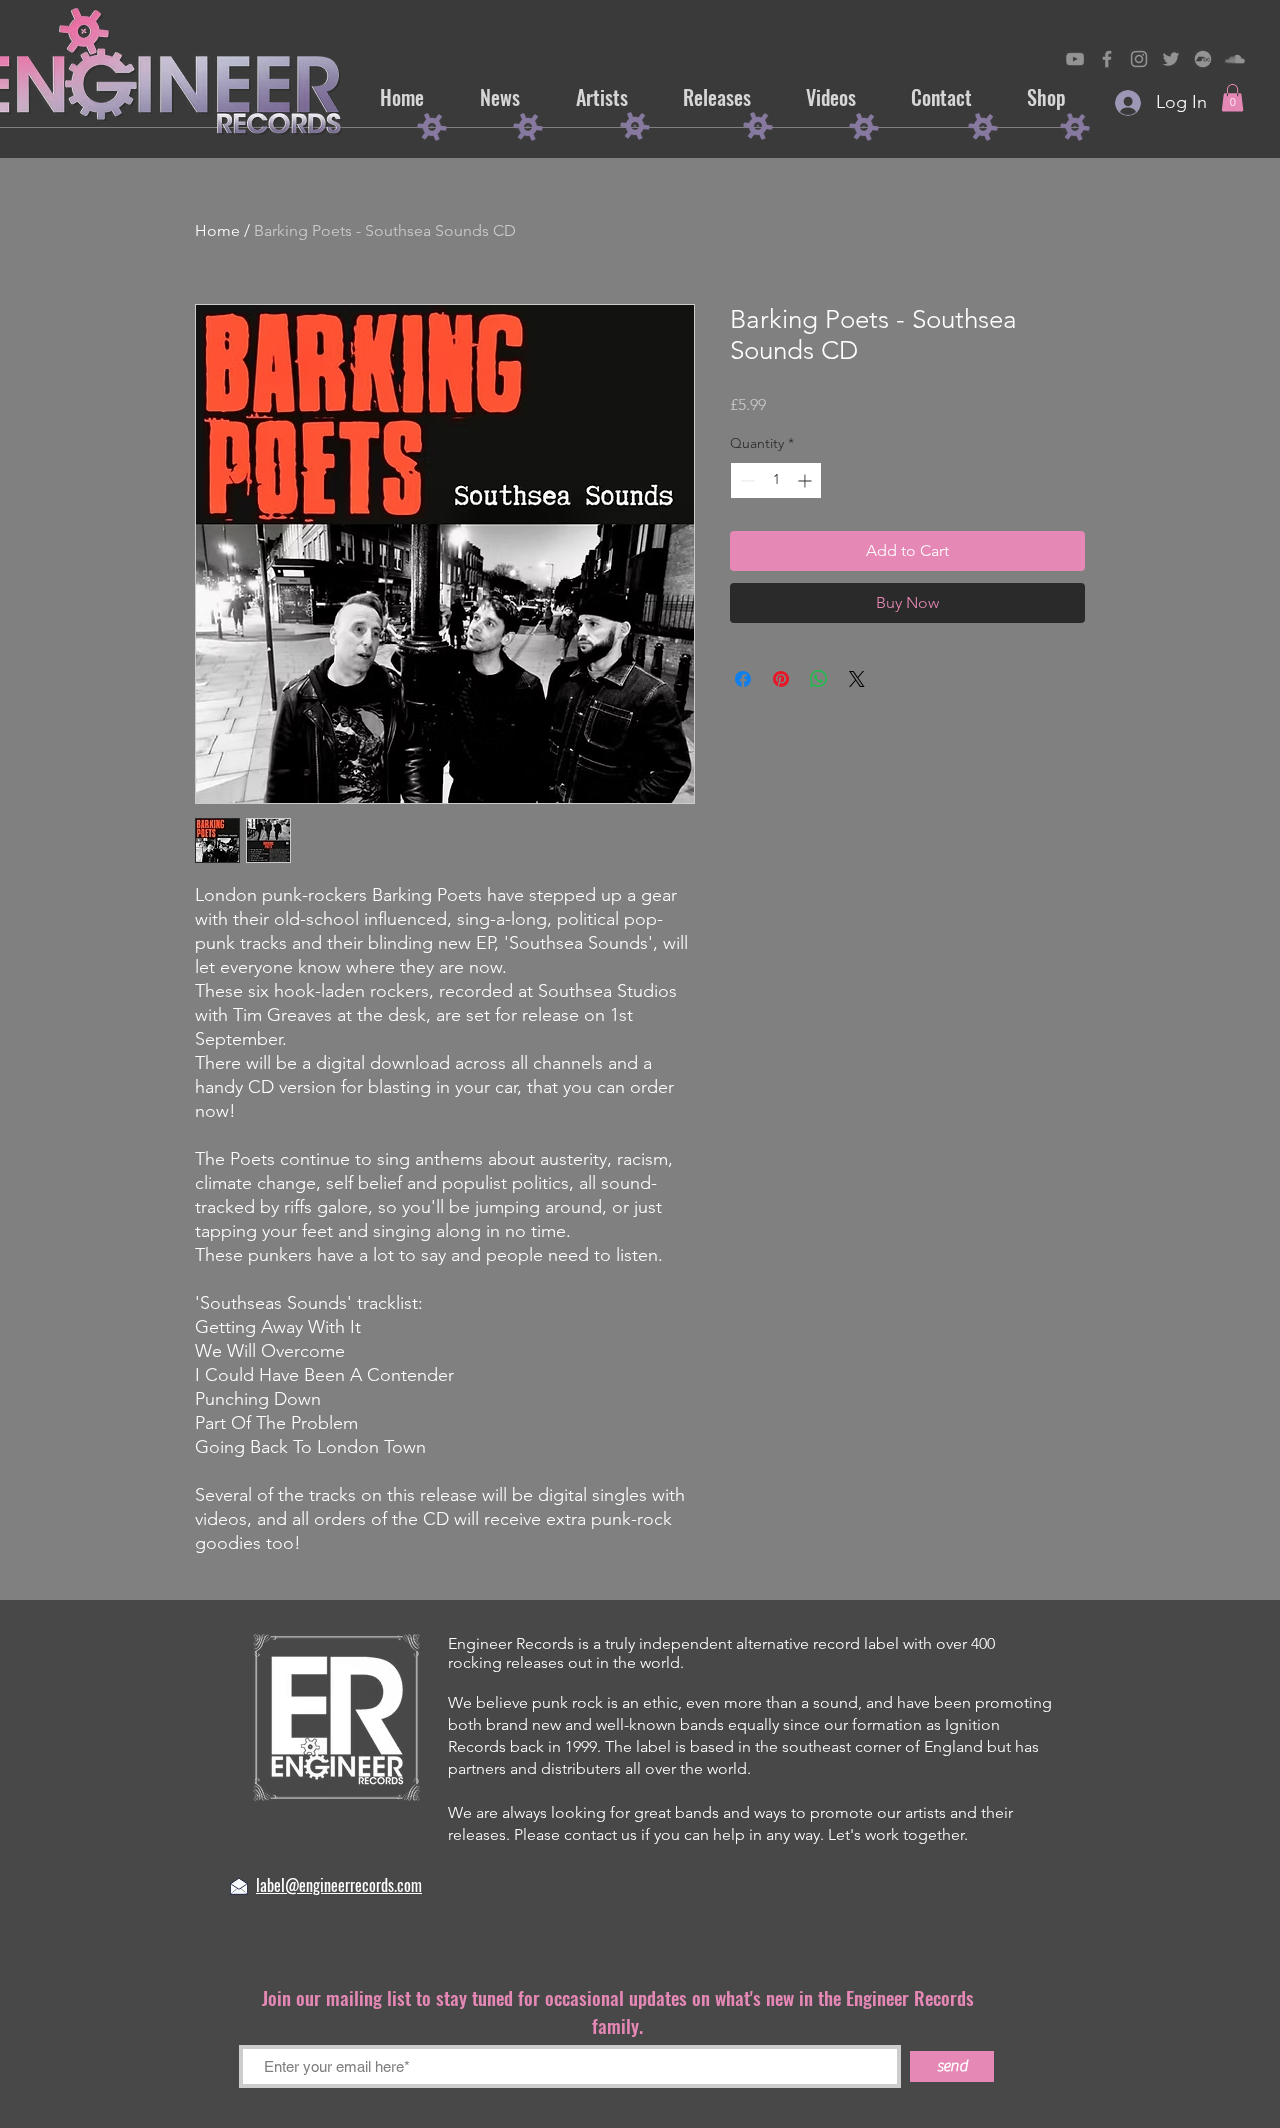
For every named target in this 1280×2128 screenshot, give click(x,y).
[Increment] (806, 480)
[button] (1232, 97)
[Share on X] (857, 679)
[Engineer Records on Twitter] (1171, 59)
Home (217, 230)
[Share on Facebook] (743, 679)
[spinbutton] (776, 480)
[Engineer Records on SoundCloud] (1235, 59)
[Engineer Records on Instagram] (1139, 59)
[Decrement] (745, 480)
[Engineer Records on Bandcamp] (1203, 59)
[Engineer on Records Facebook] (1107, 59)
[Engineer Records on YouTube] (1075, 59)
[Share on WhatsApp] (819, 679)
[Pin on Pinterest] (781, 679)
